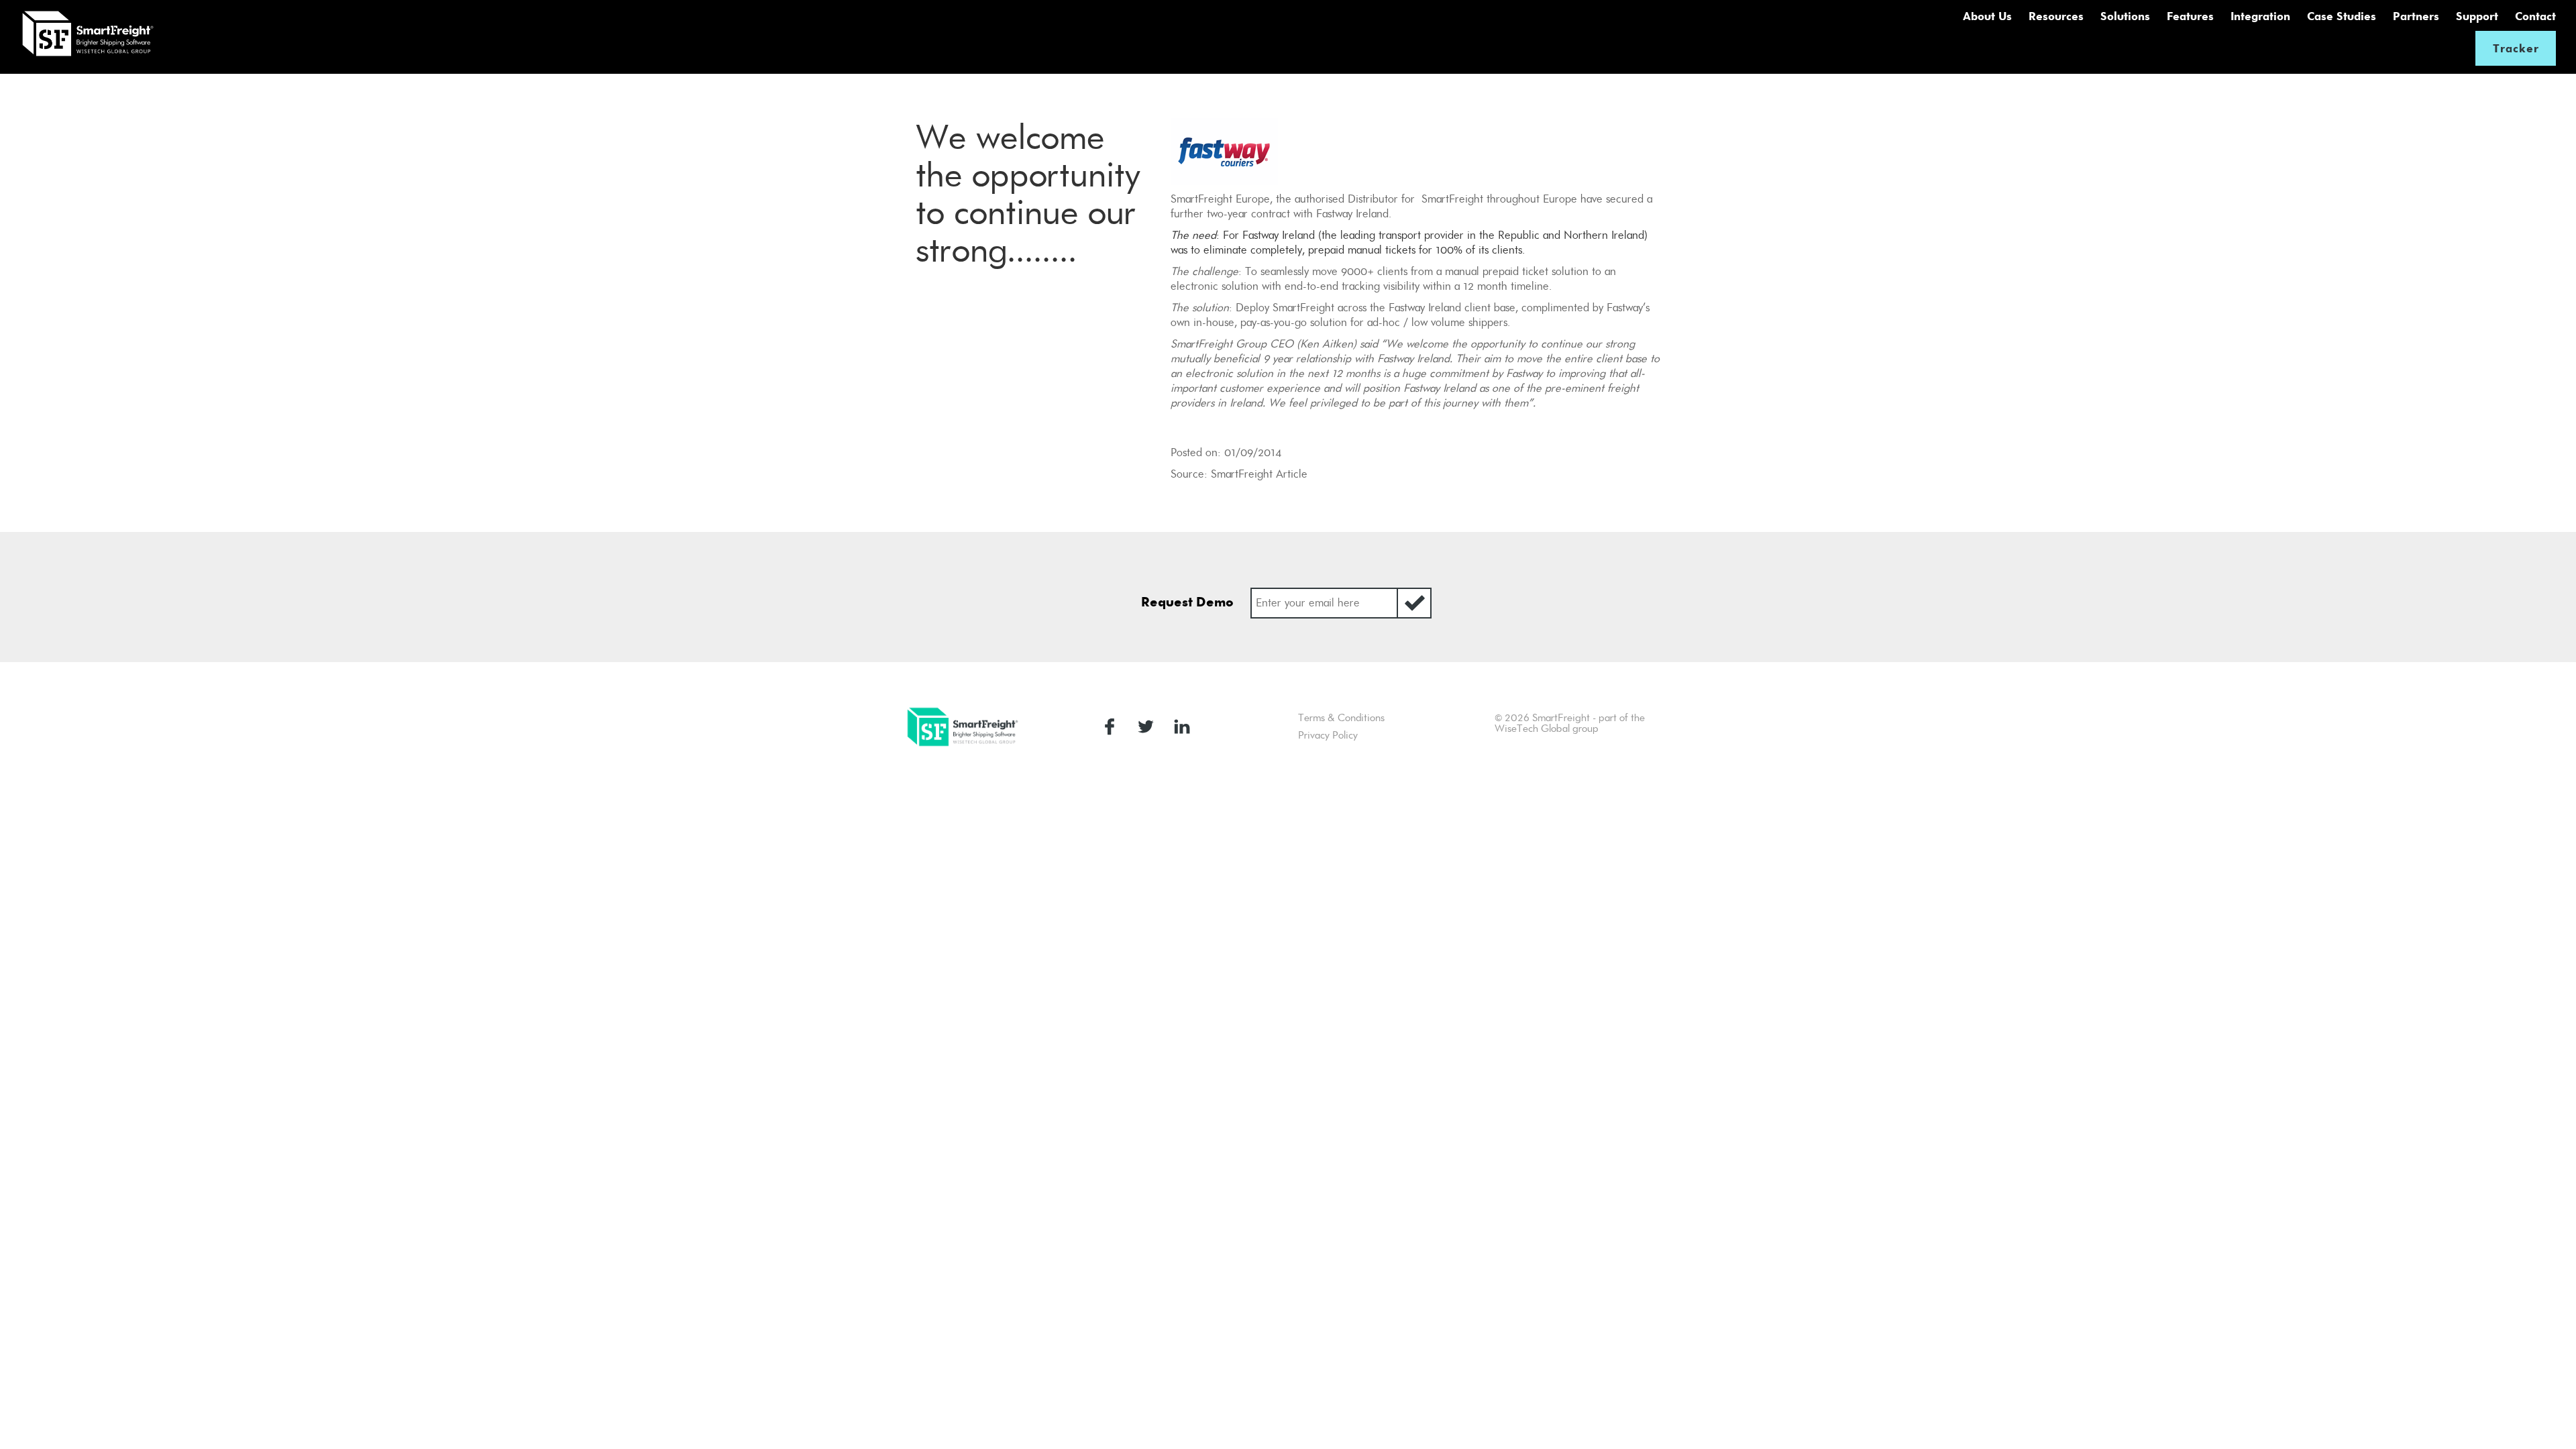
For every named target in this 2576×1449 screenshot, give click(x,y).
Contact (2535, 16)
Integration (2260, 16)
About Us (1987, 16)
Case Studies (2342, 16)
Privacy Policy (1328, 735)
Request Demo (1187, 602)
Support (2477, 16)
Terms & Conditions (1341, 718)
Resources (2056, 16)
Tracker (2516, 48)
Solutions (2125, 16)
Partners (2416, 16)
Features (2190, 16)
